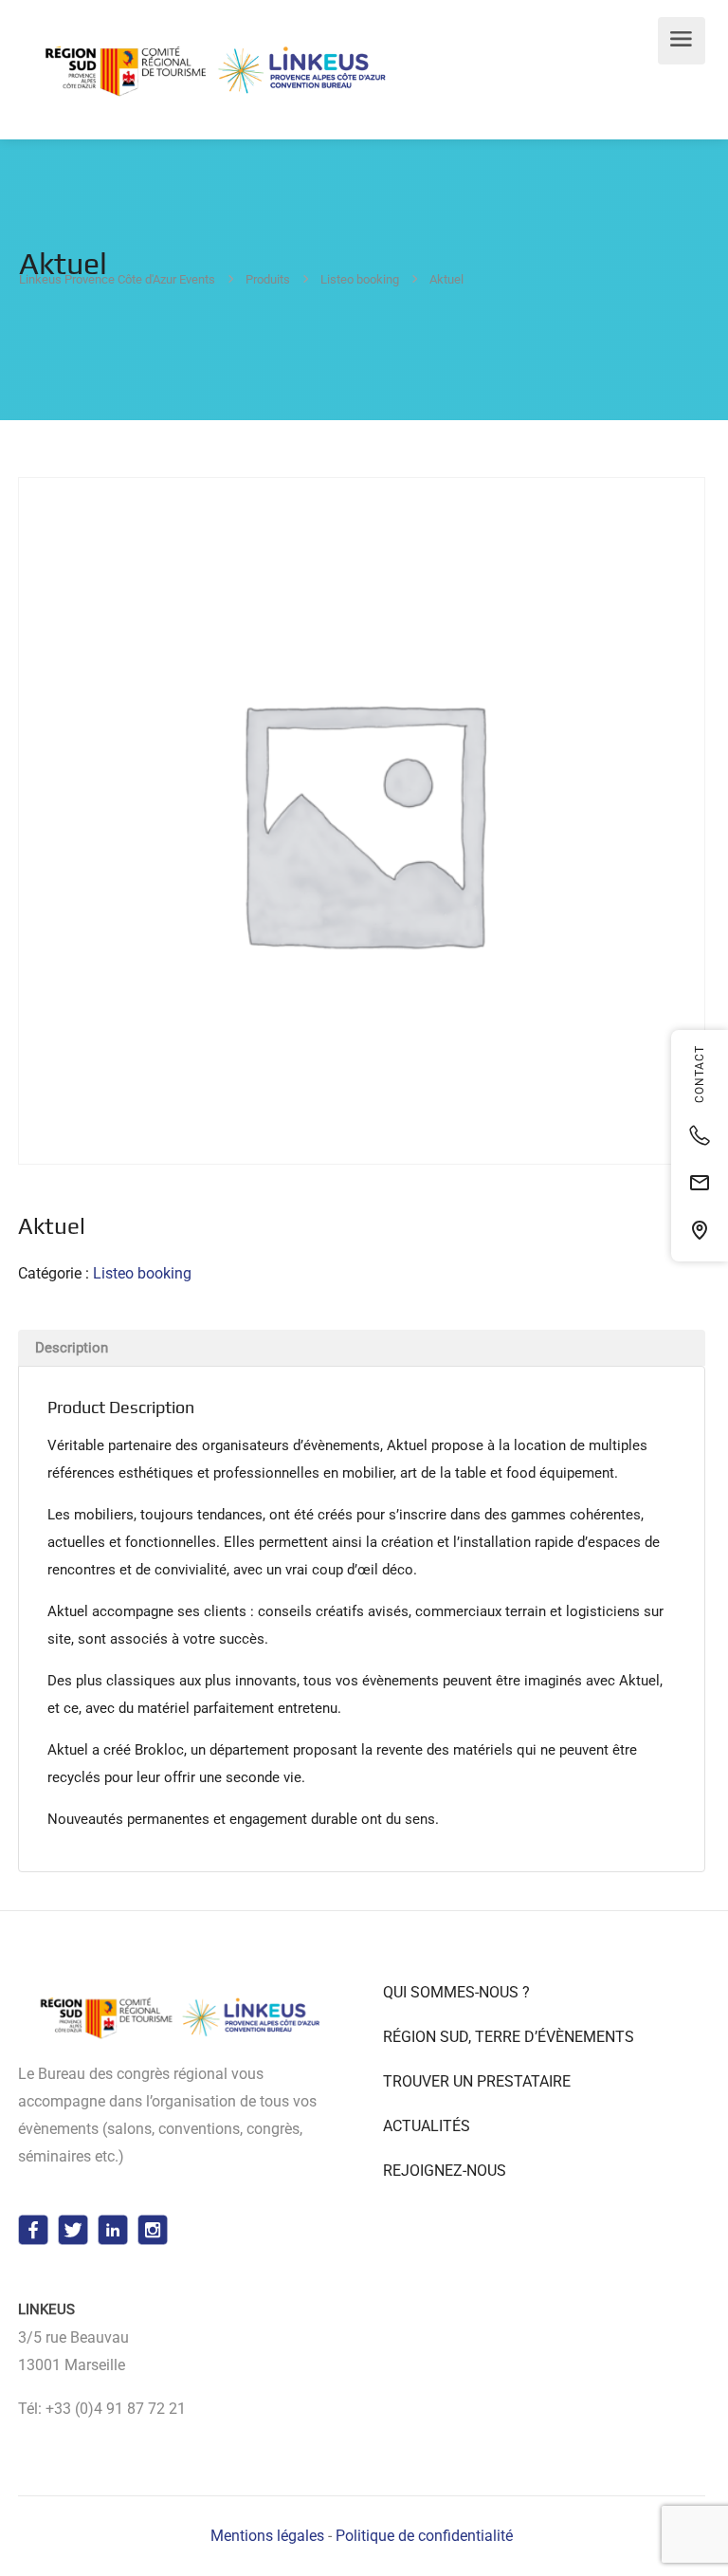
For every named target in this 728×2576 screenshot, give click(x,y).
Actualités (427, 2126)
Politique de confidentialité (424, 2536)
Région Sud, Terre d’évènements (509, 2037)
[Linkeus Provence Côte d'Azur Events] (219, 71)
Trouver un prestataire (477, 2081)
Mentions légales (267, 2536)
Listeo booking (142, 1273)
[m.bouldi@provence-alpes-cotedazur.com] (700, 1183)
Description (72, 1348)
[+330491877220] (700, 1135)
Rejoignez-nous (445, 2171)
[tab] (362, 1348)
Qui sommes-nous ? (456, 1992)
